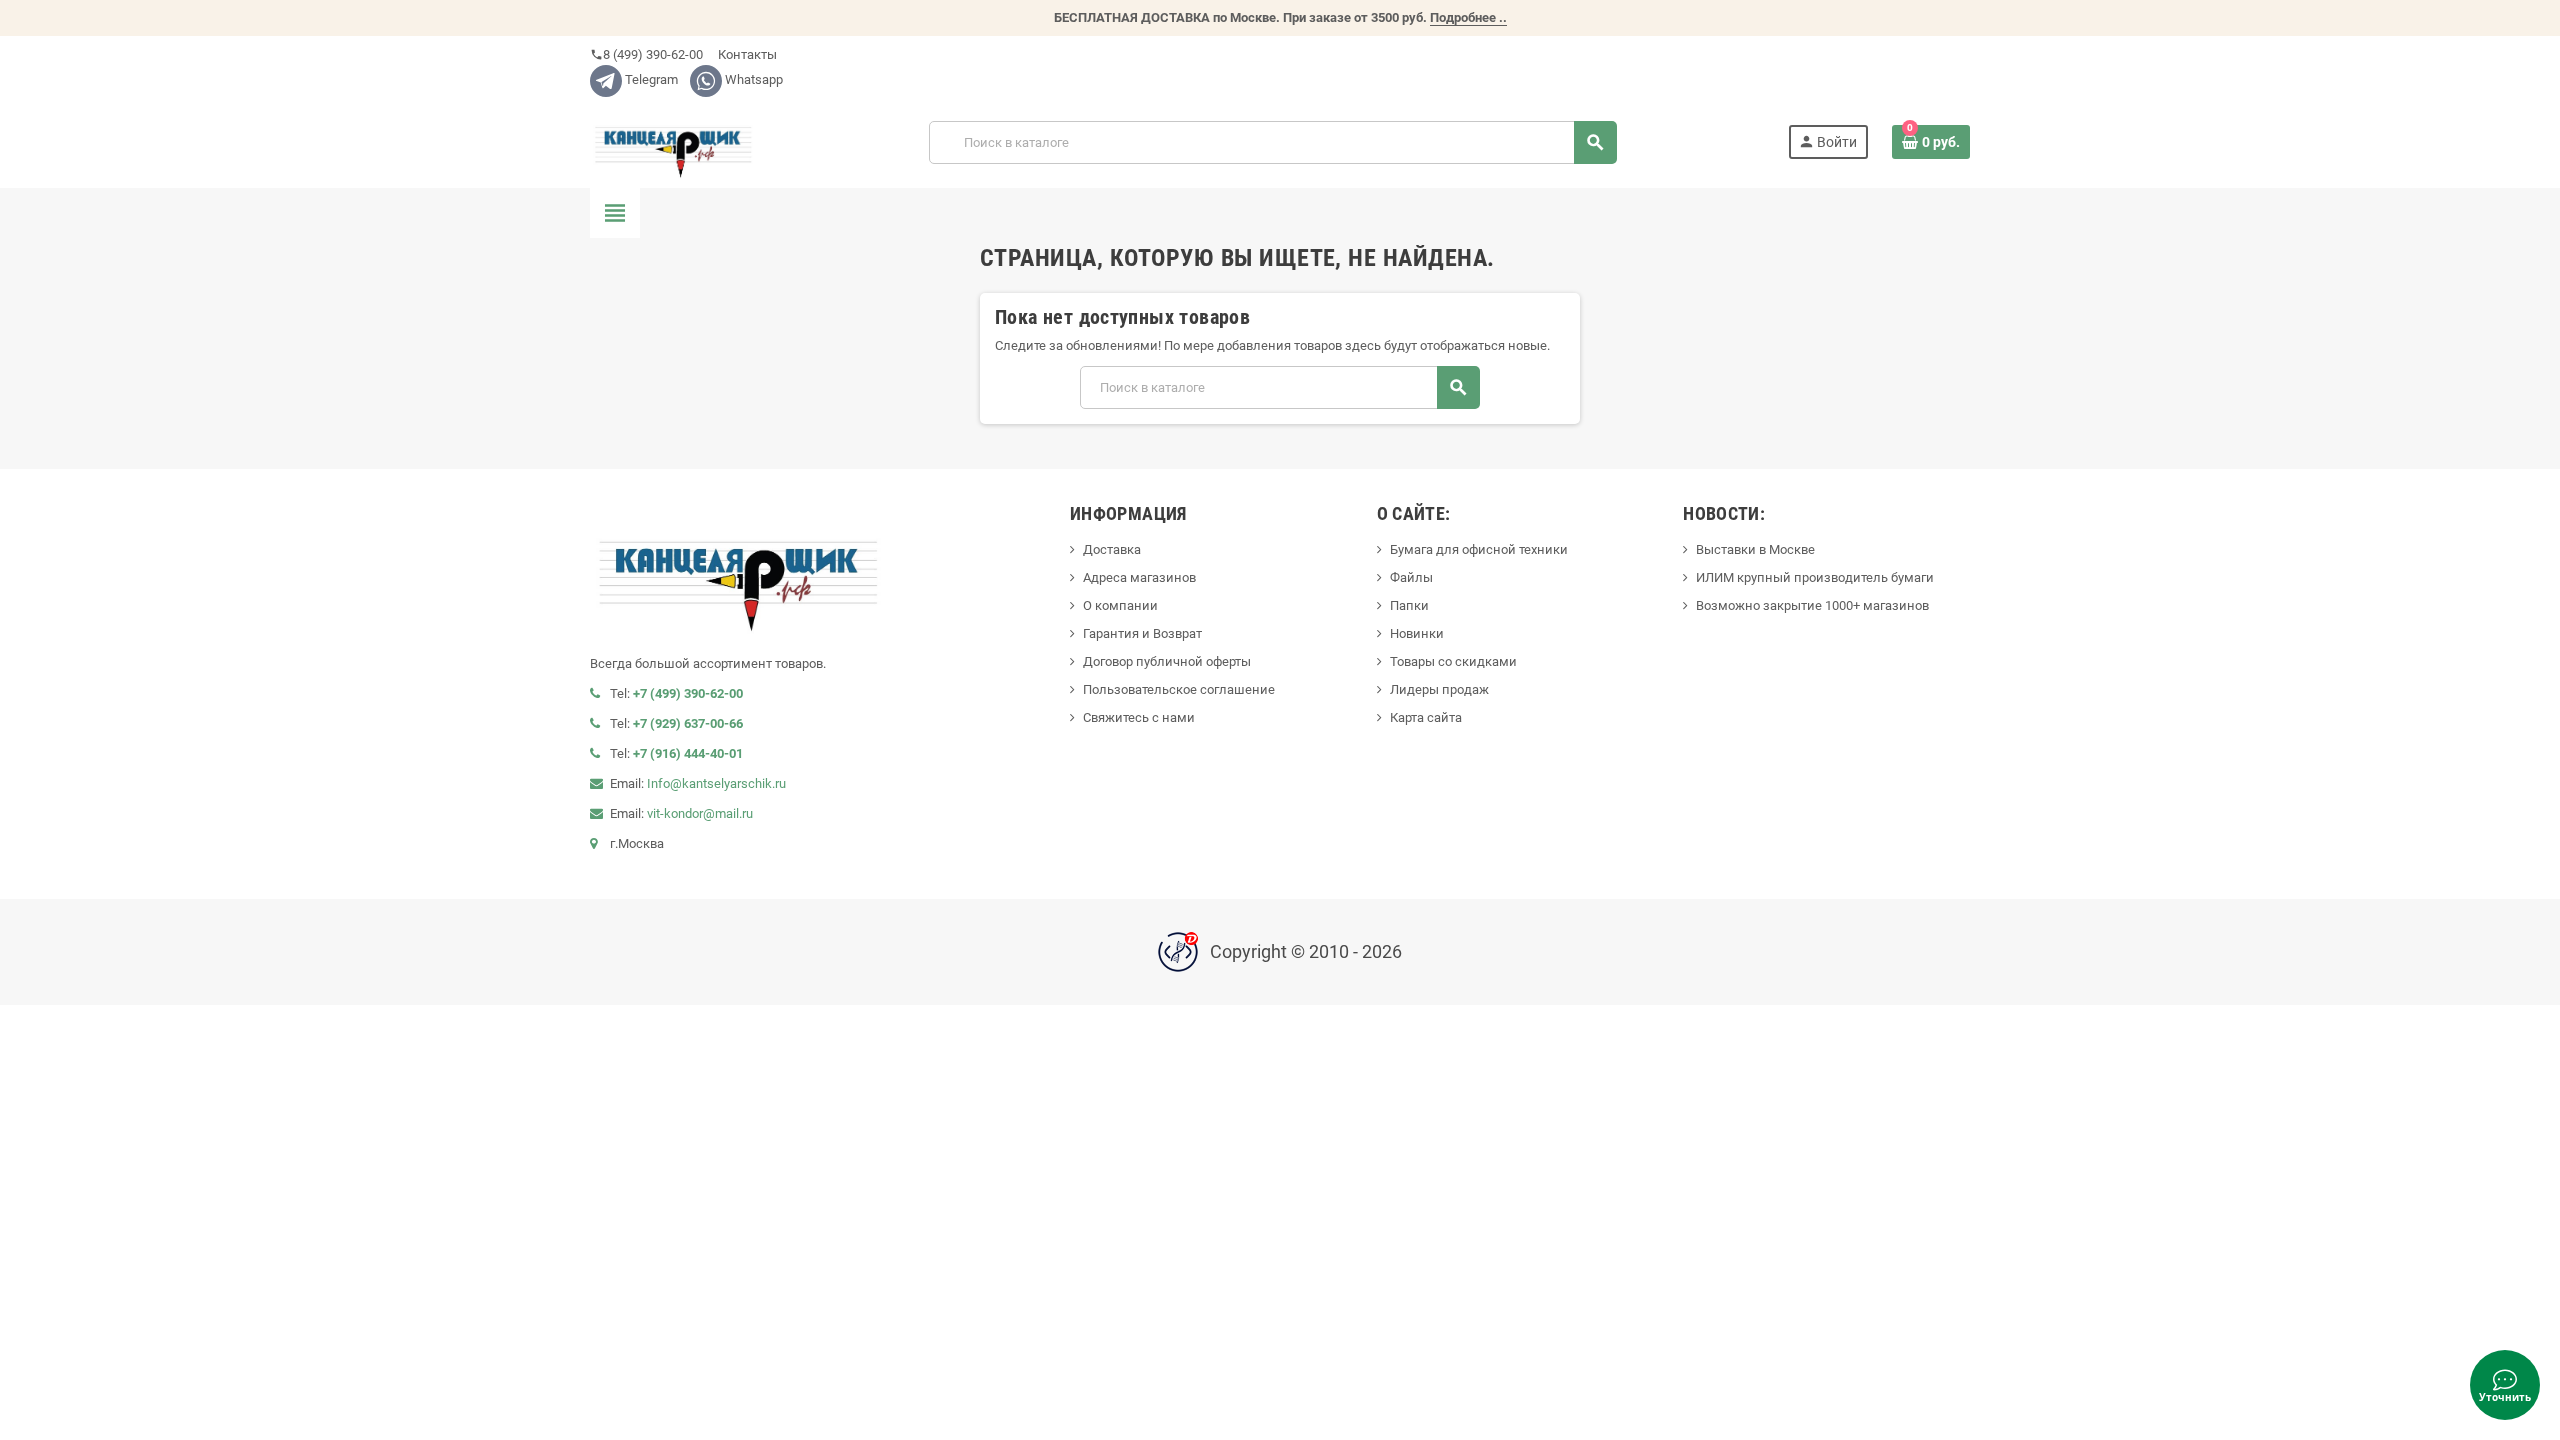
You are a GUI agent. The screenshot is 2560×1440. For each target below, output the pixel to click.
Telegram (650, 79)
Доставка (1112, 549)
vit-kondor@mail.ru (700, 813)
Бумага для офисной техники (1479, 549)
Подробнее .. (1468, 17)
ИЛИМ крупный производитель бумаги (1815, 577)
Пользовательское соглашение (1179, 689)
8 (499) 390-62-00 (646, 54)
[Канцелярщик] (674, 141)
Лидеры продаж (1439, 689)
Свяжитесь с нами (1139, 717)
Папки (1409, 605)
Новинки (1417, 633)
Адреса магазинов (1139, 577)
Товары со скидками (1453, 661)
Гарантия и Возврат (1142, 633)
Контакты (746, 54)
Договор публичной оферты (1167, 661)
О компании (1120, 605)
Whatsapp (752, 79)
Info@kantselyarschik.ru (716, 783)
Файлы (1411, 577)
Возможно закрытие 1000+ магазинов (1812, 605)
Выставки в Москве (1755, 549)
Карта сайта (1426, 717)
